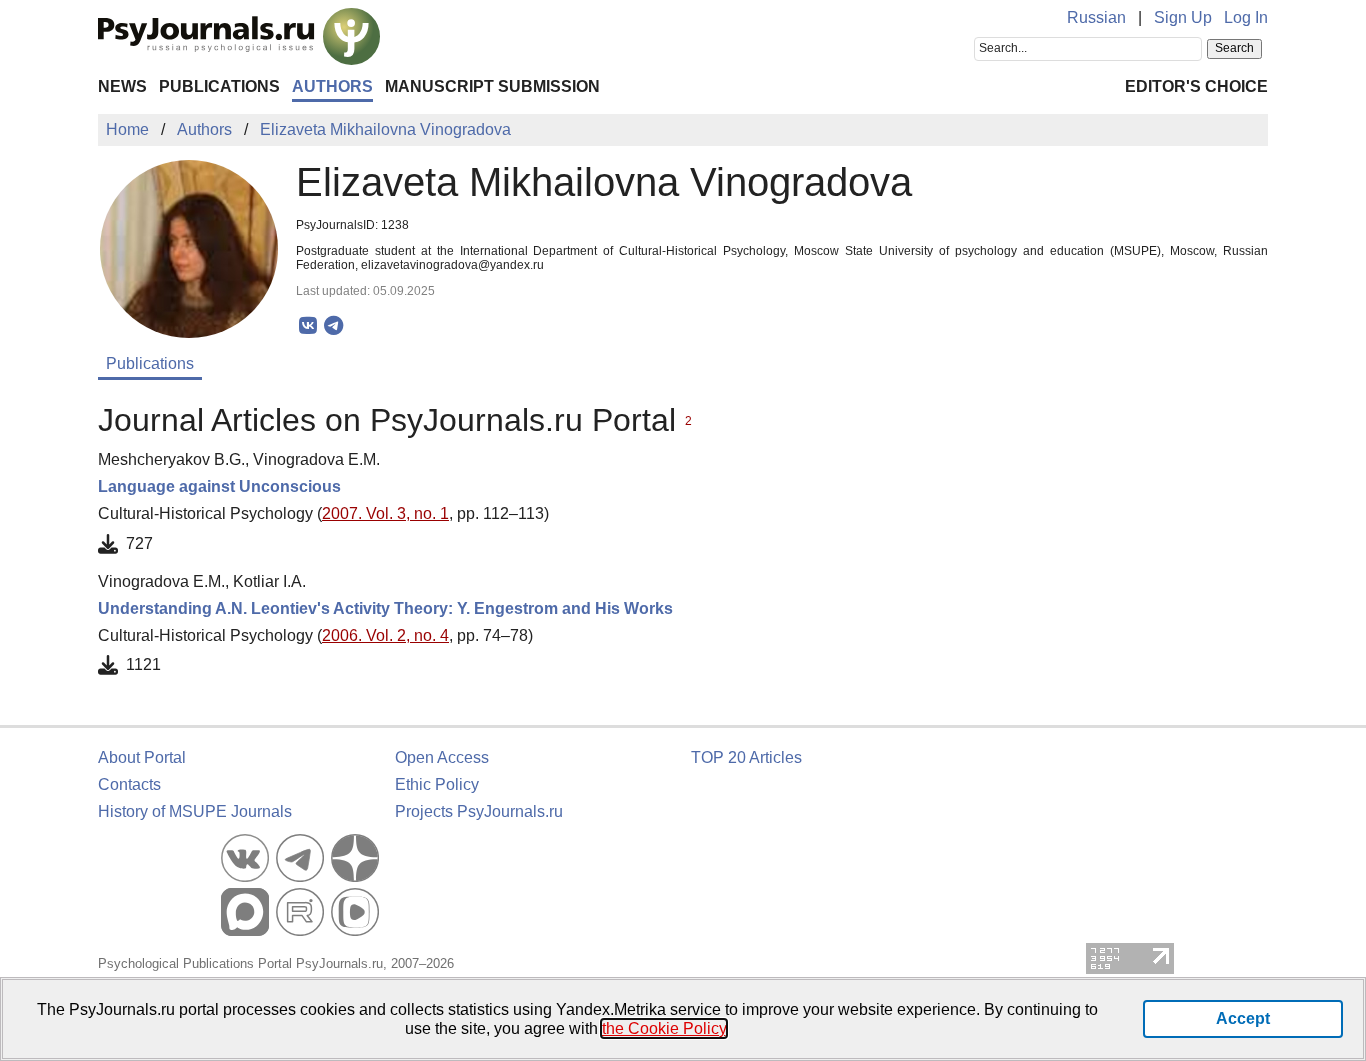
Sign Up (1183, 17)
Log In (1246, 17)
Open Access (442, 757)
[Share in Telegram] (333, 326)
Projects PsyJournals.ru (479, 811)
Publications (219, 86)
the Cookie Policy (664, 1028)
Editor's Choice (1196, 86)
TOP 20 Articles (746, 757)
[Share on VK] (308, 326)
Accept (1243, 1018)
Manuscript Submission (492, 86)
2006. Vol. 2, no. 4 (385, 635)
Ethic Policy (437, 784)
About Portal (142, 757)
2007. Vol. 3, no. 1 (385, 513)
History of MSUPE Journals (195, 811)
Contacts (129, 784)
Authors (332, 86)
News (122, 86)
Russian (1096, 17)
